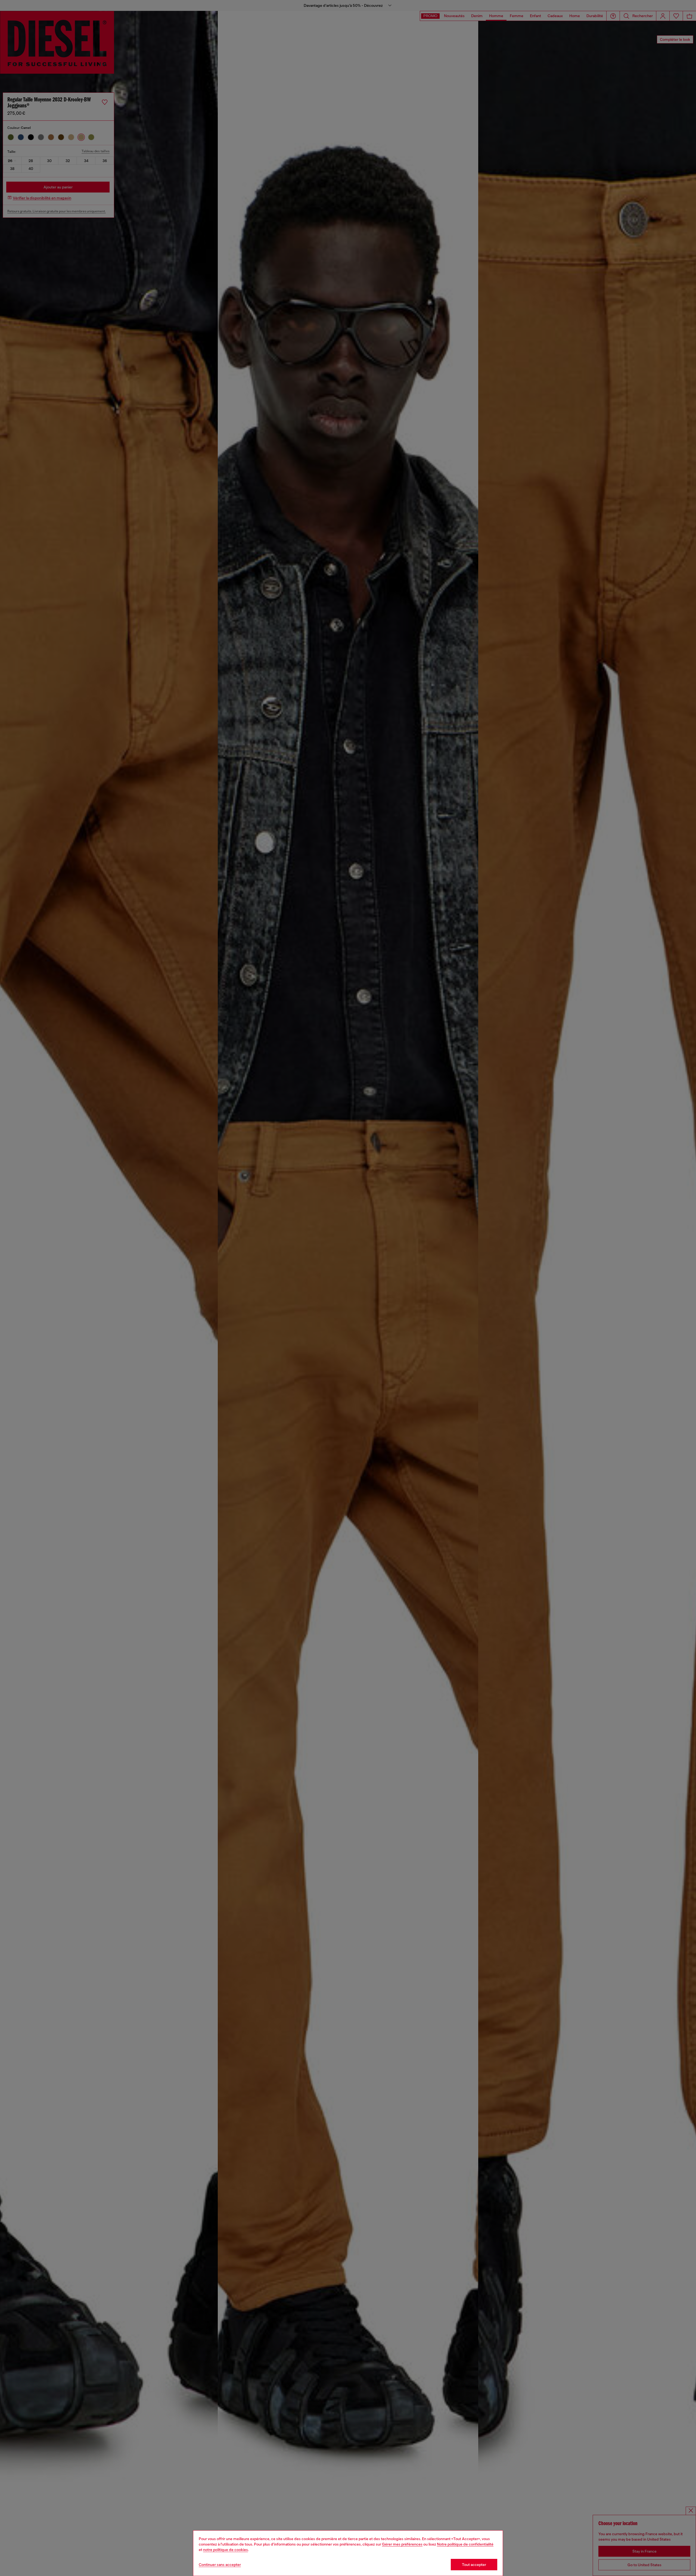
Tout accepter (474, 2565)
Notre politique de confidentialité (465, 2544)
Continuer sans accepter (220, 2565)
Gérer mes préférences (402, 2544)
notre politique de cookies (226, 2550)
